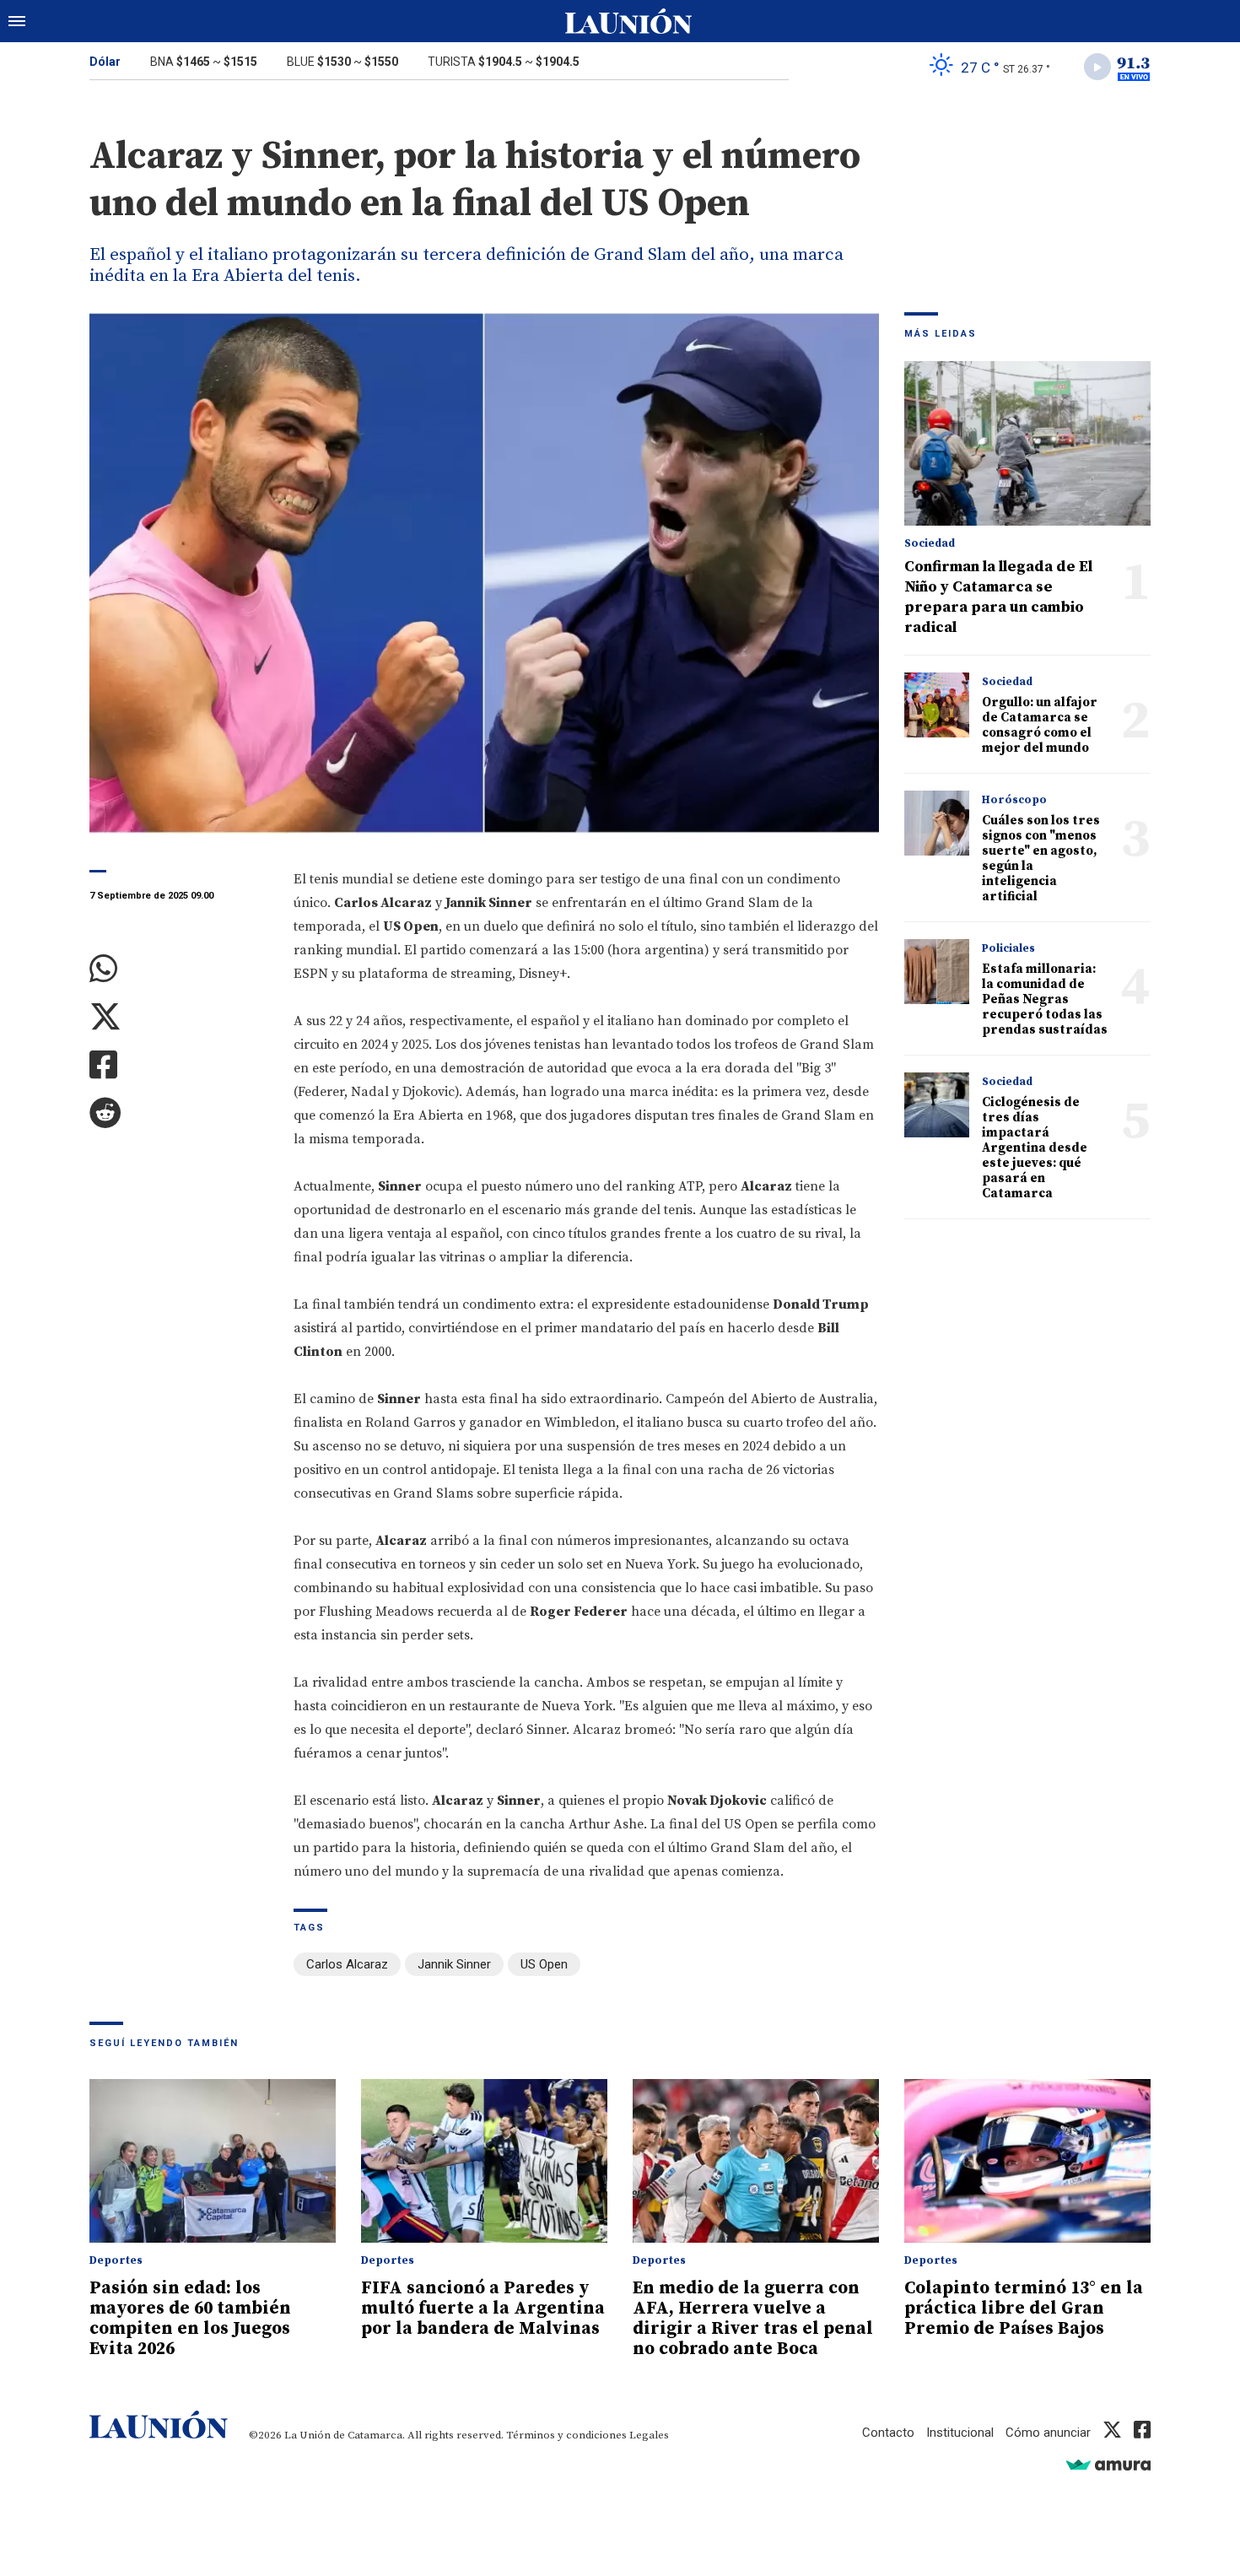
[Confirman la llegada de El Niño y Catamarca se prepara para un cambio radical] (1027, 443)
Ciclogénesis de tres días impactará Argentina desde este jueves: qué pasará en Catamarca (1035, 1148)
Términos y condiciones (566, 2435)
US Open (544, 1964)
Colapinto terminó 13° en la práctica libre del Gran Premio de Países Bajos (1024, 2309)
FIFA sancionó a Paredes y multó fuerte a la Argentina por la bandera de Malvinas (483, 2309)
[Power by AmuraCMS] (1108, 2464)
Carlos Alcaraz (347, 1964)
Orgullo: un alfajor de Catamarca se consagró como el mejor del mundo (1040, 725)
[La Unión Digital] (628, 21)
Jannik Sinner (454, 1964)
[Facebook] (179, 1065)
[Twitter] (179, 1017)
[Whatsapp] (179, 969)
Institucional (960, 2433)
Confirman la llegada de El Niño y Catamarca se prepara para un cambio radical (998, 597)
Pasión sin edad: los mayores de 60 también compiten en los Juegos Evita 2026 (190, 2319)
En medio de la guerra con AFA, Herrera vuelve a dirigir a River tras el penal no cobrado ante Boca (753, 2319)
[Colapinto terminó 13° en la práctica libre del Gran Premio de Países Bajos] (1027, 2161)
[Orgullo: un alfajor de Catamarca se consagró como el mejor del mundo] (937, 705)
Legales (649, 2435)
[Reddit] (179, 1113)
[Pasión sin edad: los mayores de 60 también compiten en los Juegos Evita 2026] (213, 2161)
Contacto (888, 2433)
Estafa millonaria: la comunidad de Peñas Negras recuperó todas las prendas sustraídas (1045, 999)
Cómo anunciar (1048, 2433)
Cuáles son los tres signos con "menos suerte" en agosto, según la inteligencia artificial (1041, 859)
